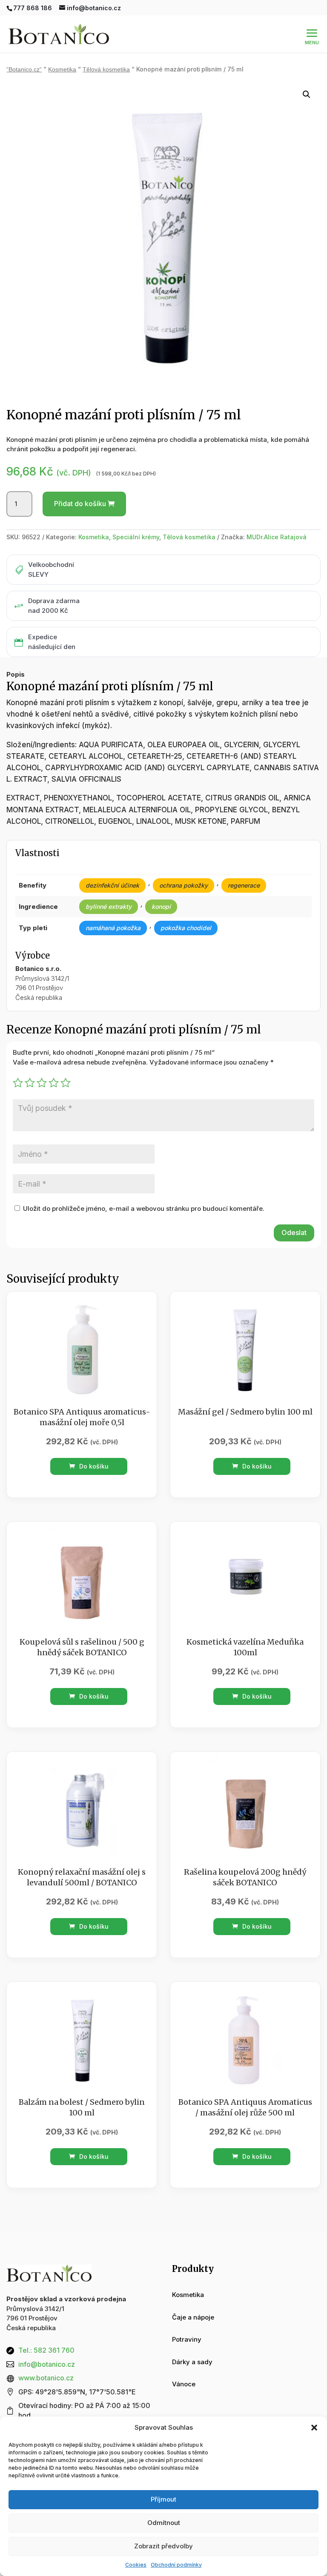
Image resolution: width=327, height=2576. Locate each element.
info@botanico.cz (47, 2364)
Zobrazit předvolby (163, 2546)
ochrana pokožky (184, 885)
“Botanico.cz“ (24, 70)
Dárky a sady (192, 2362)
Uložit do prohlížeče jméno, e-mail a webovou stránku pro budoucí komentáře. (144, 1208)
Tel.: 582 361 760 (46, 2350)
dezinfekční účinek (112, 885)
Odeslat (294, 1232)
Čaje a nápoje (193, 2317)
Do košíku (93, 1466)
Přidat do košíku (80, 504)
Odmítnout (164, 2523)
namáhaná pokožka (113, 928)
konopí (161, 907)
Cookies (136, 2565)
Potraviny (187, 2339)
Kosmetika (62, 70)
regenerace (244, 885)
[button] (314, 2428)
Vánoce (184, 2384)
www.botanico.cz (46, 2378)
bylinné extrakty (109, 907)
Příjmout (163, 2499)
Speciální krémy (136, 537)
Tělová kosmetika (106, 70)
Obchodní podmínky (176, 2565)
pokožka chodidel (186, 928)
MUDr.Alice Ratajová (277, 537)
